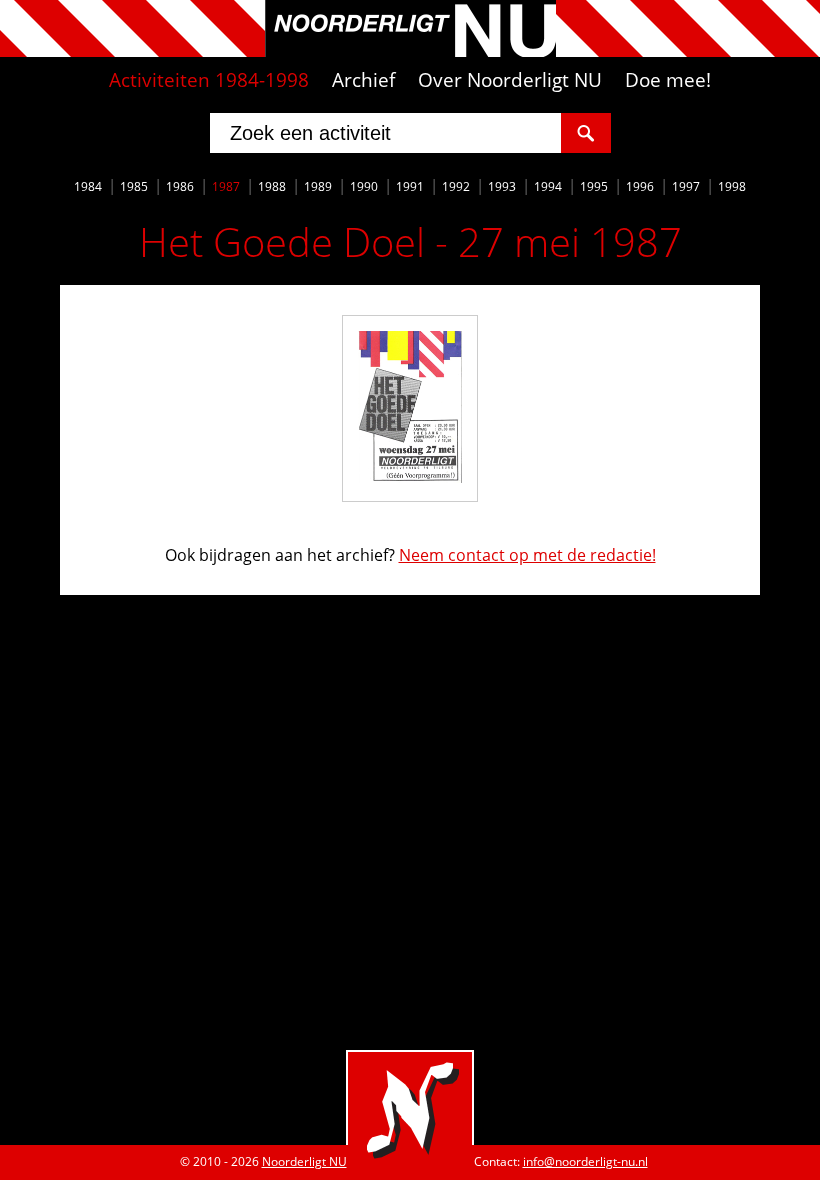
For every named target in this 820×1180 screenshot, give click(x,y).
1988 (272, 186)
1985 (134, 186)
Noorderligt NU (304, 1161)
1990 (364, 186)
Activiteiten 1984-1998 (209, 80)
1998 (732, 186)
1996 (640, 186)
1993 (502, 186)
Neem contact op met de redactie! (527, 555)
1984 (88, 186)
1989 (318, 186)
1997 (686, 186)
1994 (548, 186)
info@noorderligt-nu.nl (585, 1161)
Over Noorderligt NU (510, 80)
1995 (594, 186)
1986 (180, 186)
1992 (456, 186)
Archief (363, 80)
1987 (226, 186)
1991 (410, 186)
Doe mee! (668, 80)
